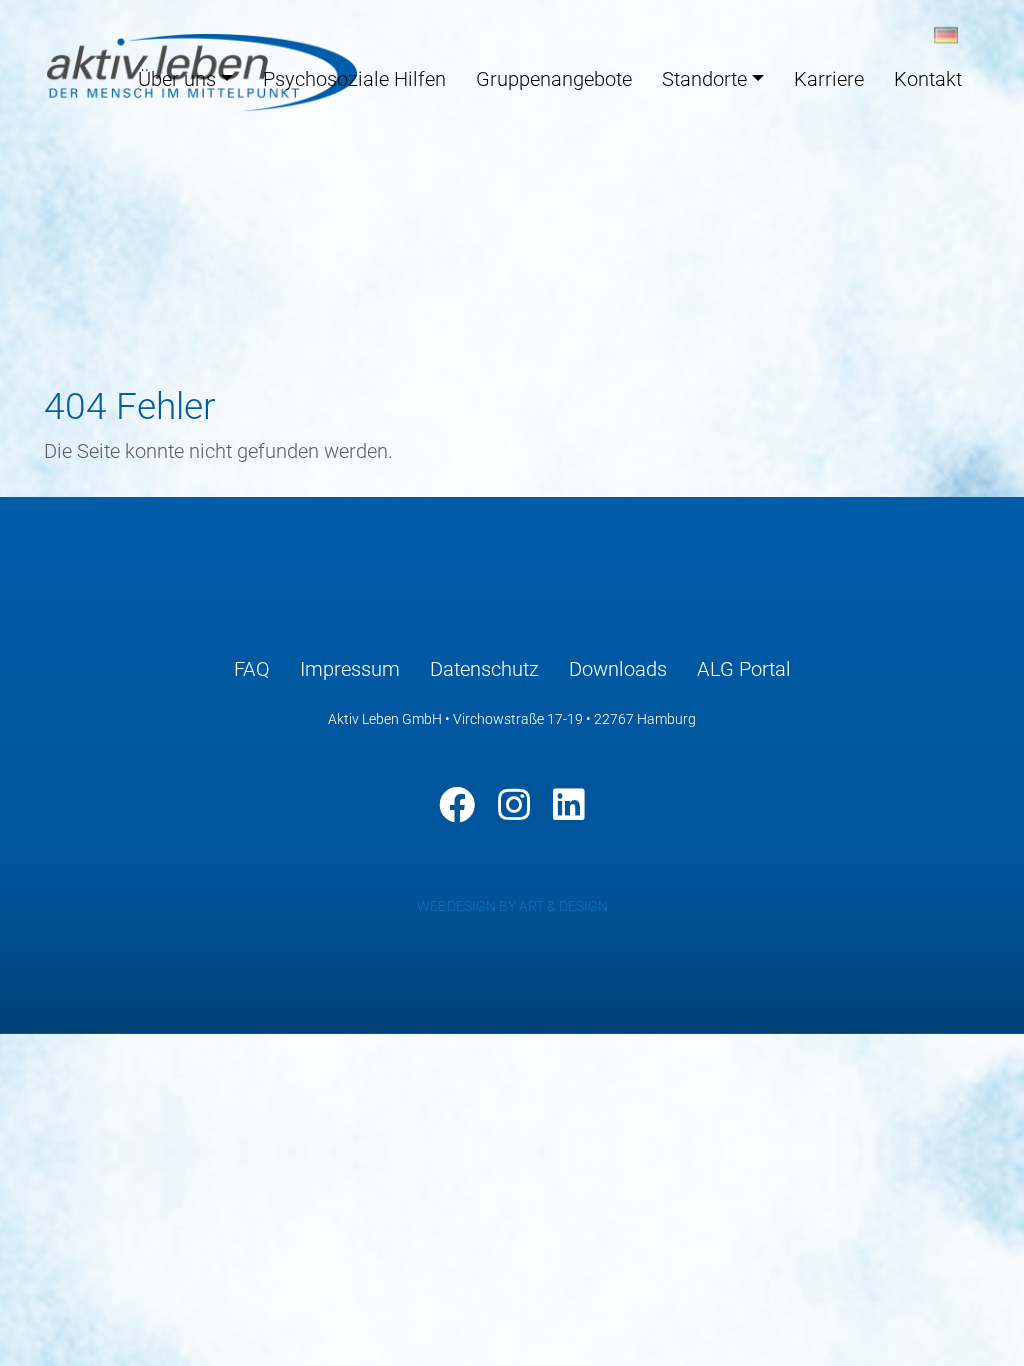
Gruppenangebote (554, 79)
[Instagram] (514, 805)
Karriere (829, 79)
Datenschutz (484, 669)
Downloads (618, 669)
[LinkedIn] (569, 805)
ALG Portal (744, 669)
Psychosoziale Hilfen (354, 79)
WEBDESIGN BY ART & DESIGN (512, 906)
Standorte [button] (704, 79)
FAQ (252, 669)
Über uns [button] (177, 79)
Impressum (350, 669)
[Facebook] (457, 805)
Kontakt (928, 79)
